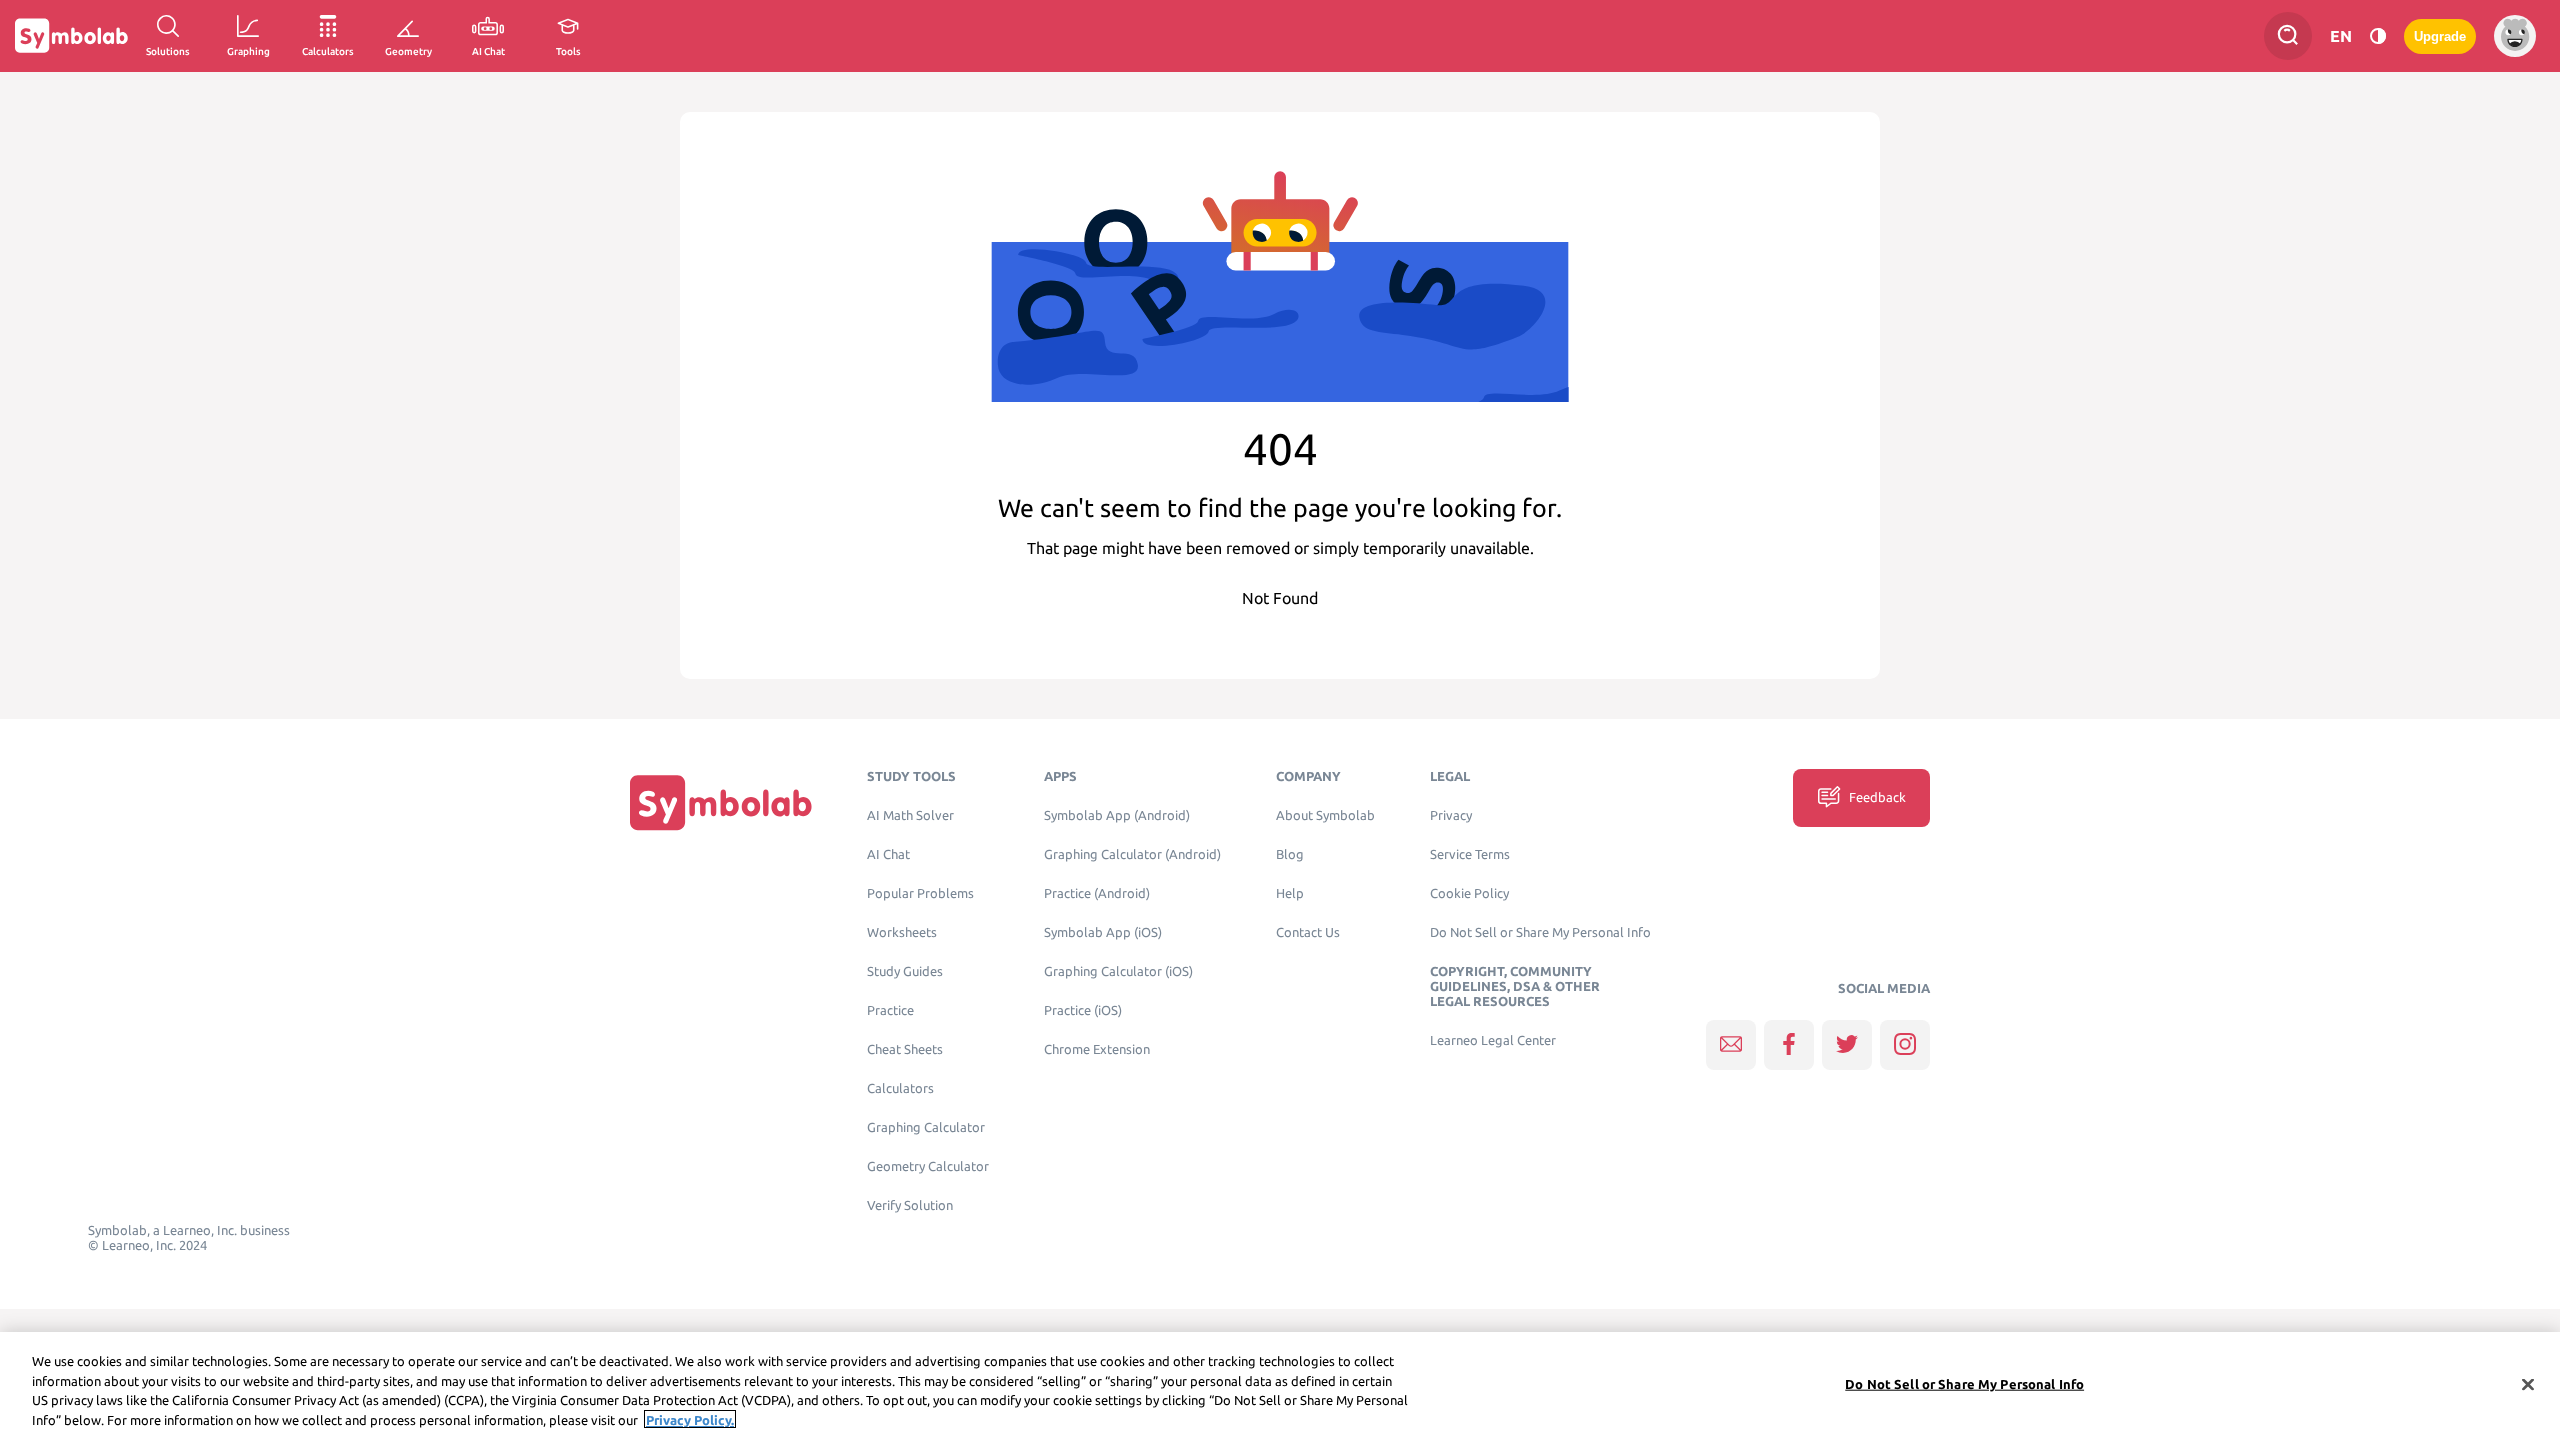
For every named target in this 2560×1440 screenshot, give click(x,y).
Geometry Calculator (928, 1166)
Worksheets (902, 932)
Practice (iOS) (1083, 1010)
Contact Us (1308, 932)
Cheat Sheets (905, 1049)
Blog (1290, 854)
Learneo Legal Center (1493, 1040)
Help (1290, 893)
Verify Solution (910, 1205)
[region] (1280, 1386)
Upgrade (2440, 36)
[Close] (2528, 1384)
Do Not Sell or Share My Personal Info (1540, 932)
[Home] (721, 802)
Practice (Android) (1097, 893)
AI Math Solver (910, 815)
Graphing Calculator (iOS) (1118, 971)
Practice (890, 1010)
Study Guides (905, 971)
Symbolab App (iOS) (1103, 932)
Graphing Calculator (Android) (1132, 854)
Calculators (900, 1088)
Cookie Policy (1469, 893)
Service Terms (1470, 854)
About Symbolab (1325, 815)
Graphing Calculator (926, 1127)
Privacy (1451, 815)
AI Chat (888, 854)
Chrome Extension (1097, 1049)
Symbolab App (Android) (1117, 815)
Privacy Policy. (690, 1419)
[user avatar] (2515, 36)
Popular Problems (920, 893)
